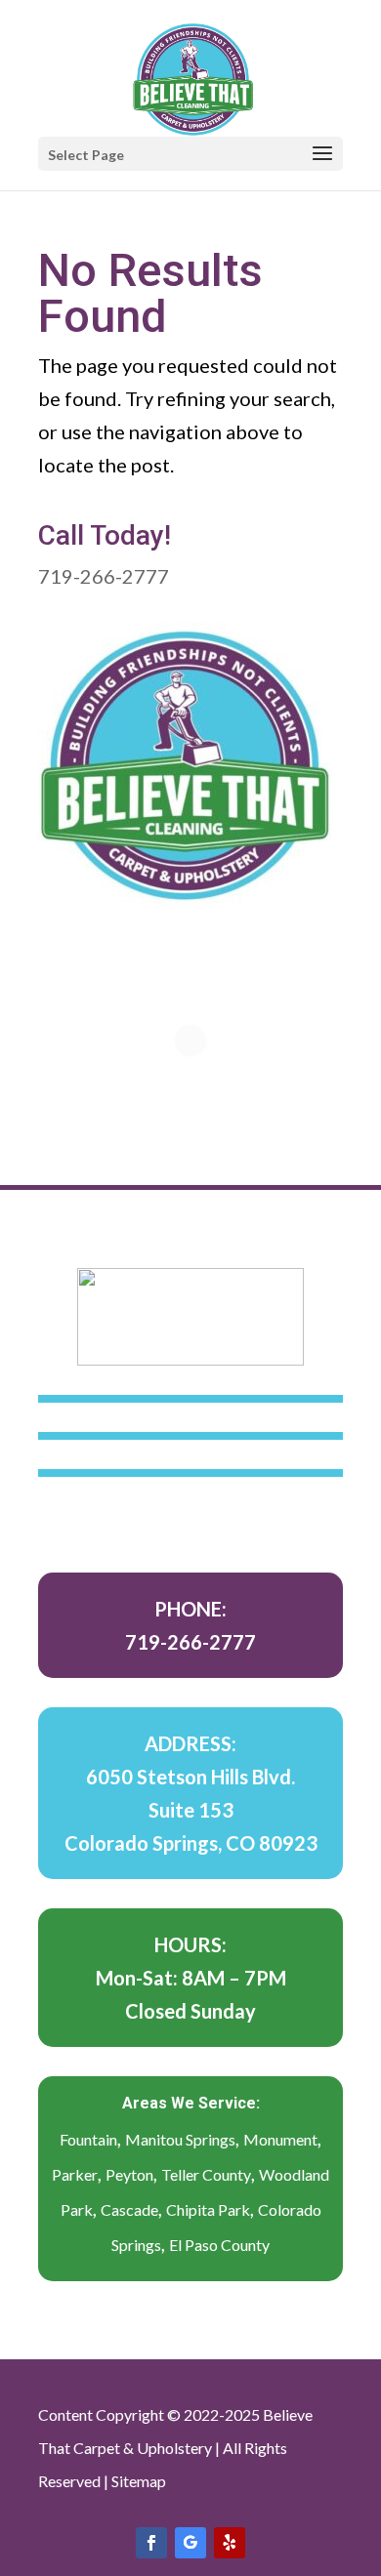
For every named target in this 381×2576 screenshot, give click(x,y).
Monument (280, 2139)
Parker (75, 2174)
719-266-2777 (104, 576)
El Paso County (219, 2245)
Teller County (206, 2174)
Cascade (129, 2209)
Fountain (88, 2139)
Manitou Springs (180, 2139)
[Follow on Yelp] (230, 2543)
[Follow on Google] (190, 2543)
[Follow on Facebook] (151, 2543)
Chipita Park (208, 2209)
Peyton (129, 2174)
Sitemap (139, 2481)
